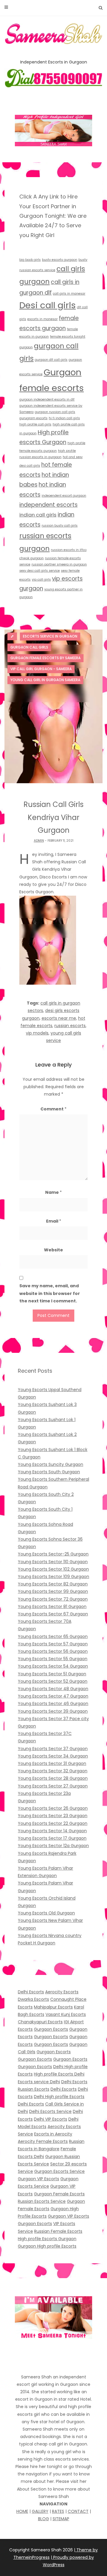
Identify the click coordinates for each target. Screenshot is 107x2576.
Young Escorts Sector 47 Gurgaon (53, 1696)
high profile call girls (35, 424)
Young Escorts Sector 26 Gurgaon (53, 1808)
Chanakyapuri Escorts (40, 2022)
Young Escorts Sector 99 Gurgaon (53, 1591)
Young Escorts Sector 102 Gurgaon (53, 1569)
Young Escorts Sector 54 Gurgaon (53, 1666)
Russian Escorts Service (42, 2201)
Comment (53, 1109)
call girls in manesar (69, 294)
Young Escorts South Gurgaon (49, 1472)
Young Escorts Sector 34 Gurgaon (53, 1756)
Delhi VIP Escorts (51, 2119)
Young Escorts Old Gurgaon (46, 1913)
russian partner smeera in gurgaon (59, 564)
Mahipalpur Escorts (53, 2007)
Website (53, 1250)
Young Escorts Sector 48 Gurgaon (53, 1689)
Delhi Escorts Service (50, 2111)
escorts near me (59, 1018)
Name (53, 1192)
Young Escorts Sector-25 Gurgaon (53, 1554)
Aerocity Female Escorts (43, 2141)
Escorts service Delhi (39, 2082)
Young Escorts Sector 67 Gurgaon (53, 1614)
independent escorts (48, 505)
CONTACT (78, 2511)
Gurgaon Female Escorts (59, 2194)
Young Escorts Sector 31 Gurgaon (52, 1763)
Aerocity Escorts (62, 1992)
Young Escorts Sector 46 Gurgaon (53, 1703)
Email (54, 1221)
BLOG (44, 2519)
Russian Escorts (34, 2089)
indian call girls (38, 515)
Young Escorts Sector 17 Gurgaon (52, 1838)
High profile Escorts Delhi (59, 2074)
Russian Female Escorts (58, 2231)
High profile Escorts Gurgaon (47, 2239)
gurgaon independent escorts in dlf (47, 399)
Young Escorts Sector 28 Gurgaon (53, 1778)
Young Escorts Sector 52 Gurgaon (53, 1681)
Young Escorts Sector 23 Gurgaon (53, 1816)
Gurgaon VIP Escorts (38, 2179)
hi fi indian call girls (64, 418)
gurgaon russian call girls (55, 412)
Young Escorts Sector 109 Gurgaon (53, 1577)
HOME (22, 2511)
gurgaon (26, 347)
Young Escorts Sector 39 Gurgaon (53, 1711)
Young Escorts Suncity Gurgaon (51, 1464)
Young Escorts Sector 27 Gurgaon (53, 1786)
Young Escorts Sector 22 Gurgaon (53, 1823)
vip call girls (41, 580)
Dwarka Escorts (33, 1999)
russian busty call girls (60, 526)
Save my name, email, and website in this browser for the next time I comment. (50, 1293)
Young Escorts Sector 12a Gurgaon (53, 1846)
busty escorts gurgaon (60, 260)
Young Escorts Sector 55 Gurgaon (53, 1659)
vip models (37, 1033)
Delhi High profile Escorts (59, 2097)
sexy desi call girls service (40, 571)
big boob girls (30, 260)
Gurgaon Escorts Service (59, 2171)
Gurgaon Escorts (51, 2029)
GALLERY (40, 2511)
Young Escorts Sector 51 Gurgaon (52, 1674)
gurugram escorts (33, 418)
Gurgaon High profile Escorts (47, 2246)
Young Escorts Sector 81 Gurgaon (52, 1606)
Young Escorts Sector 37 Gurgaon (53, 1749)
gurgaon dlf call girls (51, 360)
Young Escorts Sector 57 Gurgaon (53, 1644)
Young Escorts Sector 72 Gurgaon (53, 1599)
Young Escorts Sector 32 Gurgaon (53, 1771)
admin (39, 841)
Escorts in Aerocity (53, 2134)
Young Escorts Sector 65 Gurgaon (53, 1636)
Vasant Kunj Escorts (66, 2014)
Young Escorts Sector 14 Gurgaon (52, 1831)
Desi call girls (48, 305)
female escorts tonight (68, 337)
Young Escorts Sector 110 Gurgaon (53, 1562)
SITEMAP (61, 2519)
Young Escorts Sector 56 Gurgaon (53, 1651)
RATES (58, 2511)
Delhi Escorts (31, 1992)
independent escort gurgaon (64, 496)
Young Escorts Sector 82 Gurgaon (53, 1584)
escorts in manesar (43, 319)
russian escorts (70, 1026)
